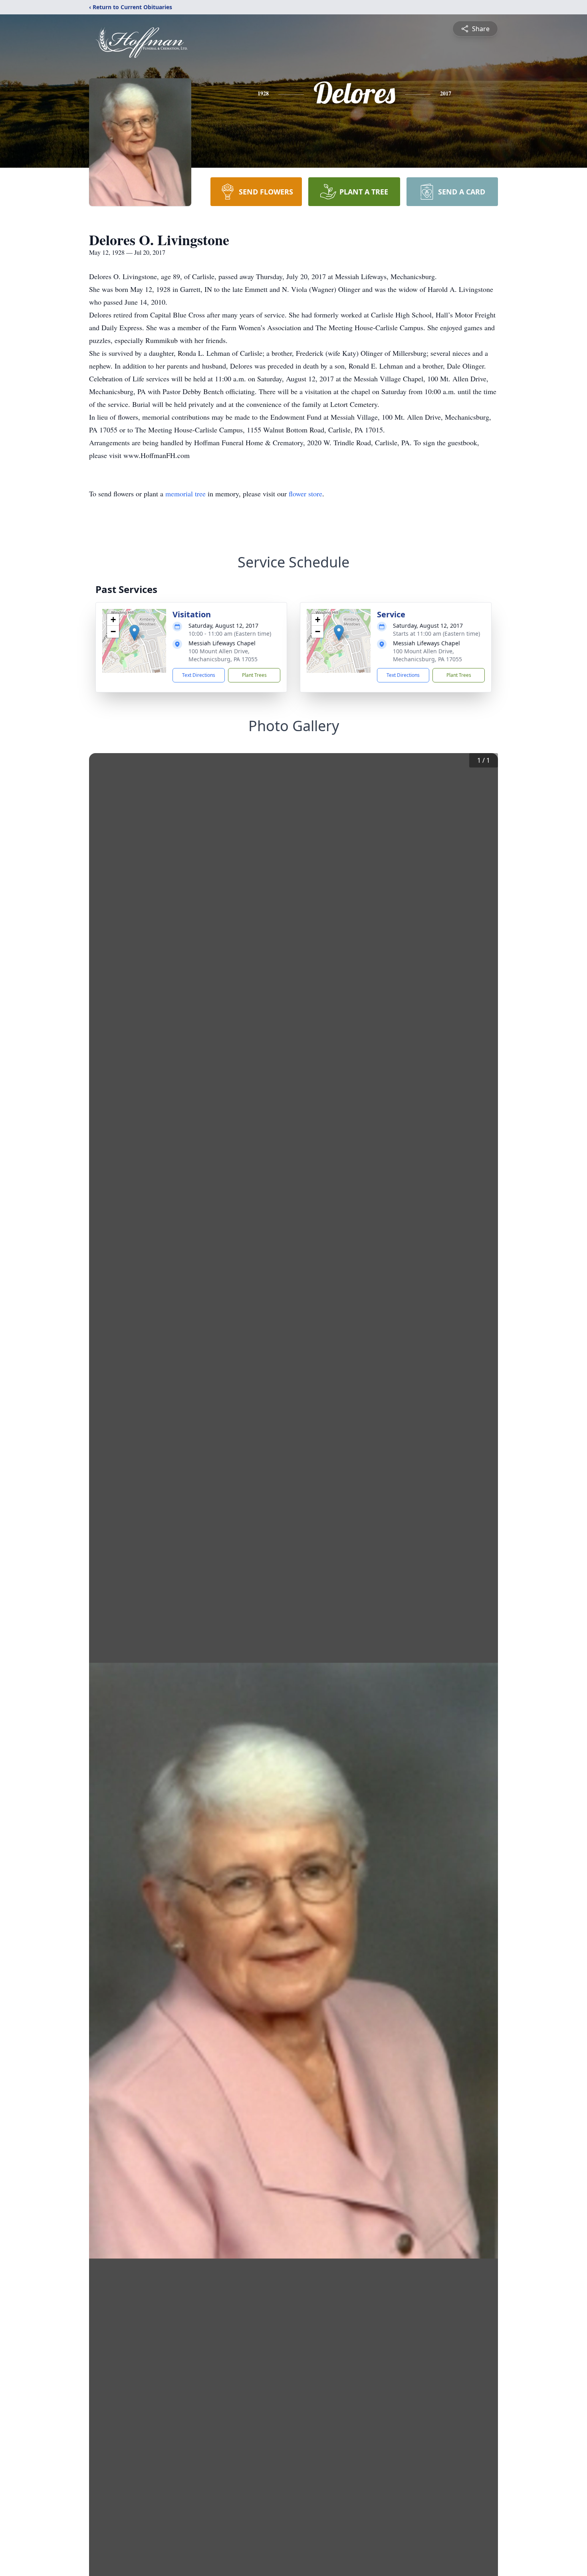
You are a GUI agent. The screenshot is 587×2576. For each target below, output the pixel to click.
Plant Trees (254, 675)
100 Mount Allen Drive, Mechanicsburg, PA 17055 (223, 655)
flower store (305, 494)
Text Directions (199, 675)
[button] (134, 633)
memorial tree (185, 494)
